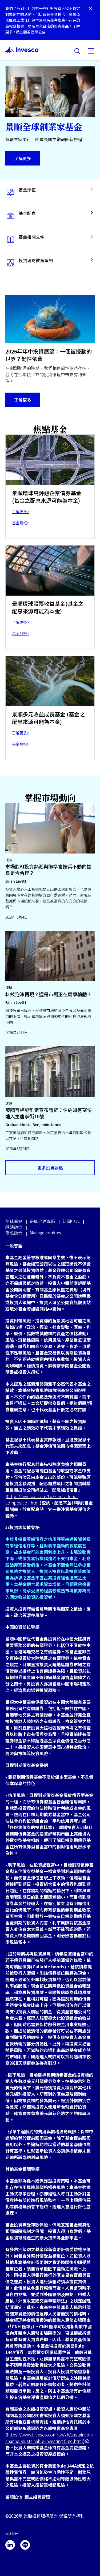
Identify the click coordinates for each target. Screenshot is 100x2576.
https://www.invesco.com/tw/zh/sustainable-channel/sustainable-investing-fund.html (50, 2438)
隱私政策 (14, 1233)
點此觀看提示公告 (31, 32)
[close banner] (90, 9)
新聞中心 (71, 1221)
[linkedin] (10, 2545)
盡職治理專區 (42, 1221)
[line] (25, 2545)
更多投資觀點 (50, 1168)
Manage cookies (45, 1233)
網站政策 (14, 1227)
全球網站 (14, 1221)
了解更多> (21, 512)
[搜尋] (77, 51)
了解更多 (23, 158)
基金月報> (21, 523)
